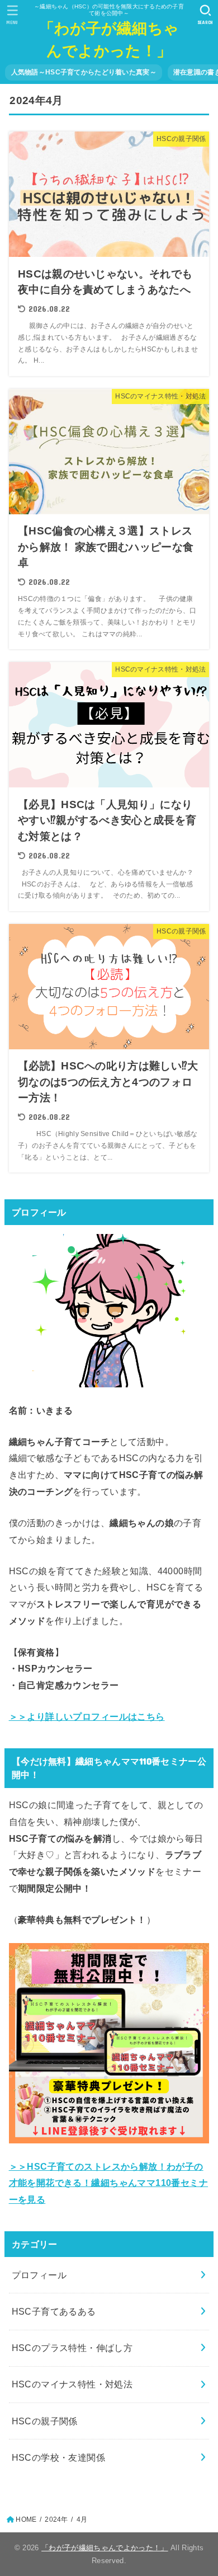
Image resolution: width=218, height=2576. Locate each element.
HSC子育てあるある (54, 2311)
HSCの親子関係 (45, 2421)
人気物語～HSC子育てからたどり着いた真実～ (84, 72)
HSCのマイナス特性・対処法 (72, 2384)
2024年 (56, 2519)
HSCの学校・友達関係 (59, 2457)
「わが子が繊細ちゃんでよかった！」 (109, 39)
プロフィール (39, 2275)
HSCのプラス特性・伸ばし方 (72, 2348)
